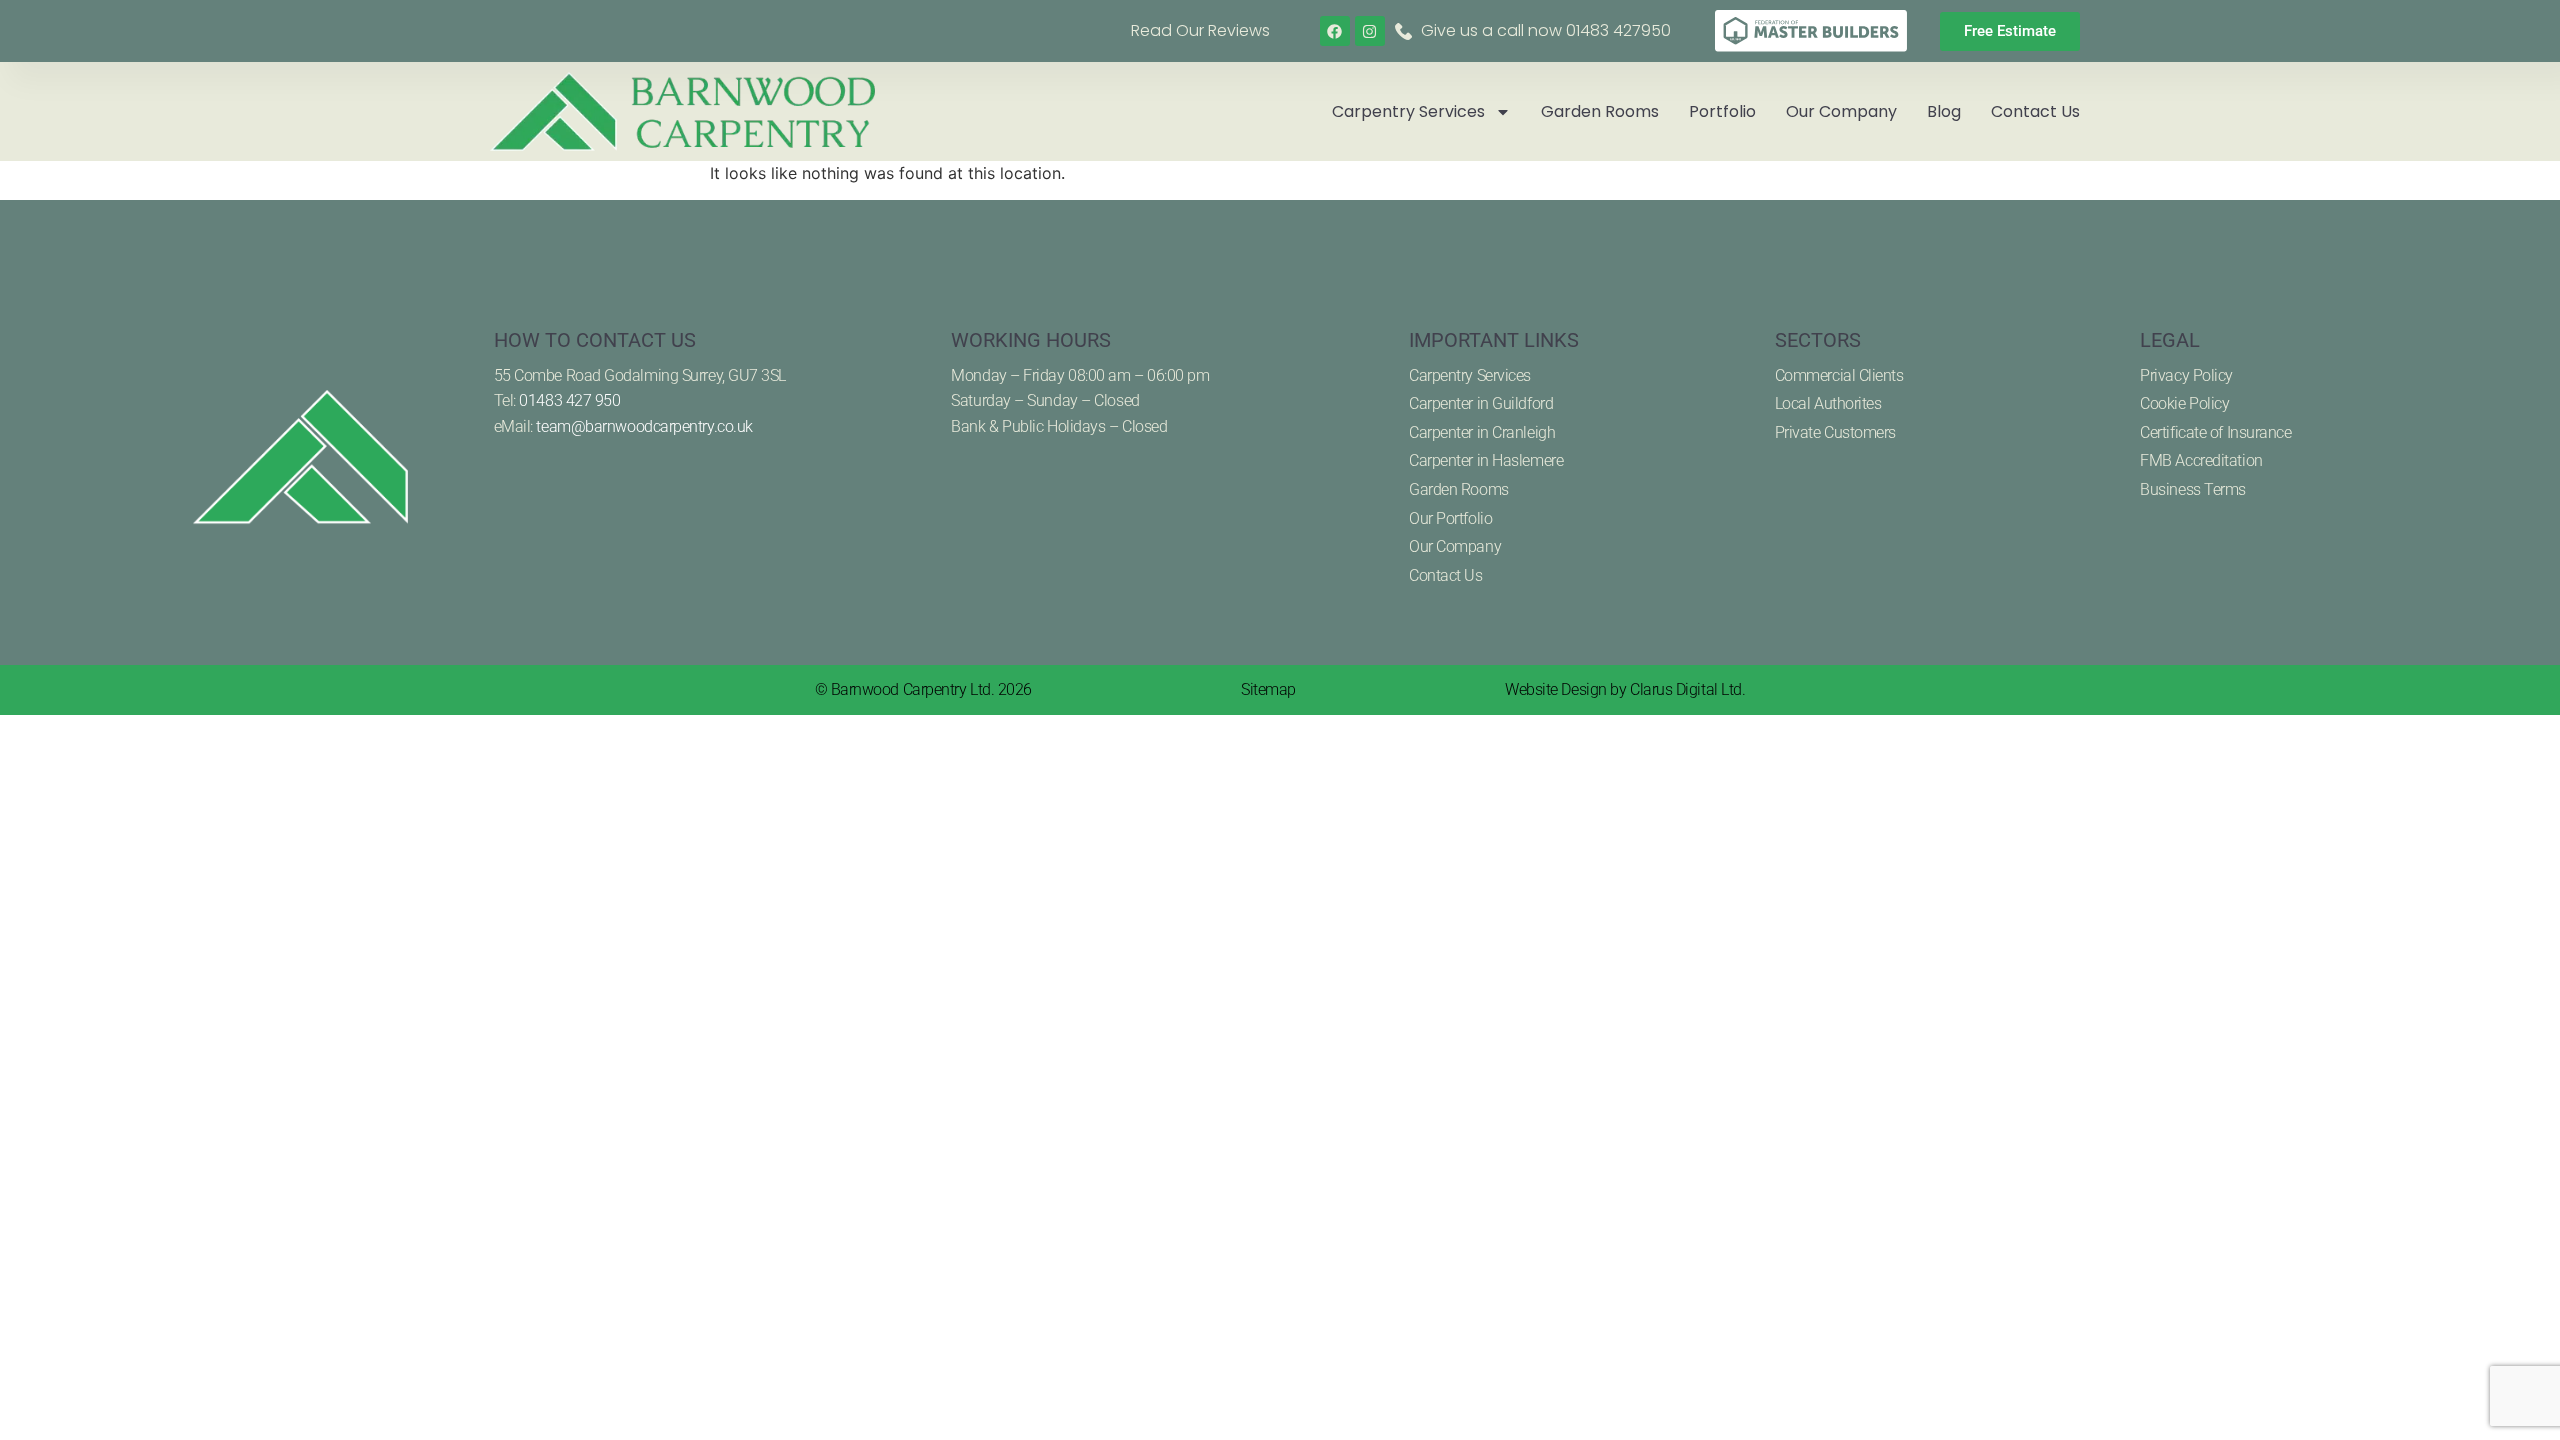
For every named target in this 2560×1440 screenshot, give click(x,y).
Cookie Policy (2184, 403)
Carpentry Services (1408, 111)
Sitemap (1268, 689)
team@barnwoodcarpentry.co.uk (644, 426)
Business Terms (2193, 489)
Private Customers (1835, 432)
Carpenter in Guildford (1481, 403)
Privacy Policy (2186, 375)
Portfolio (1722, 111)
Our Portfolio (1450, 518)
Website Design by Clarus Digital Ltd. (1625, 689)
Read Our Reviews (1200, 30)
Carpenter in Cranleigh (1482, 432)
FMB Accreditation (2201, 460)
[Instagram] (1370, 31)
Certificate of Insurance (2215, 432)
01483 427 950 (569, 400)
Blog (1944, 111)
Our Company (1841, 111)
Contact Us (2035, 111)
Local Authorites (1828, 403)
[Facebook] (1335, 31)
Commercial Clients (1839, 375)
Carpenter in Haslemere (1486, 460)
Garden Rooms (1600, 111)
